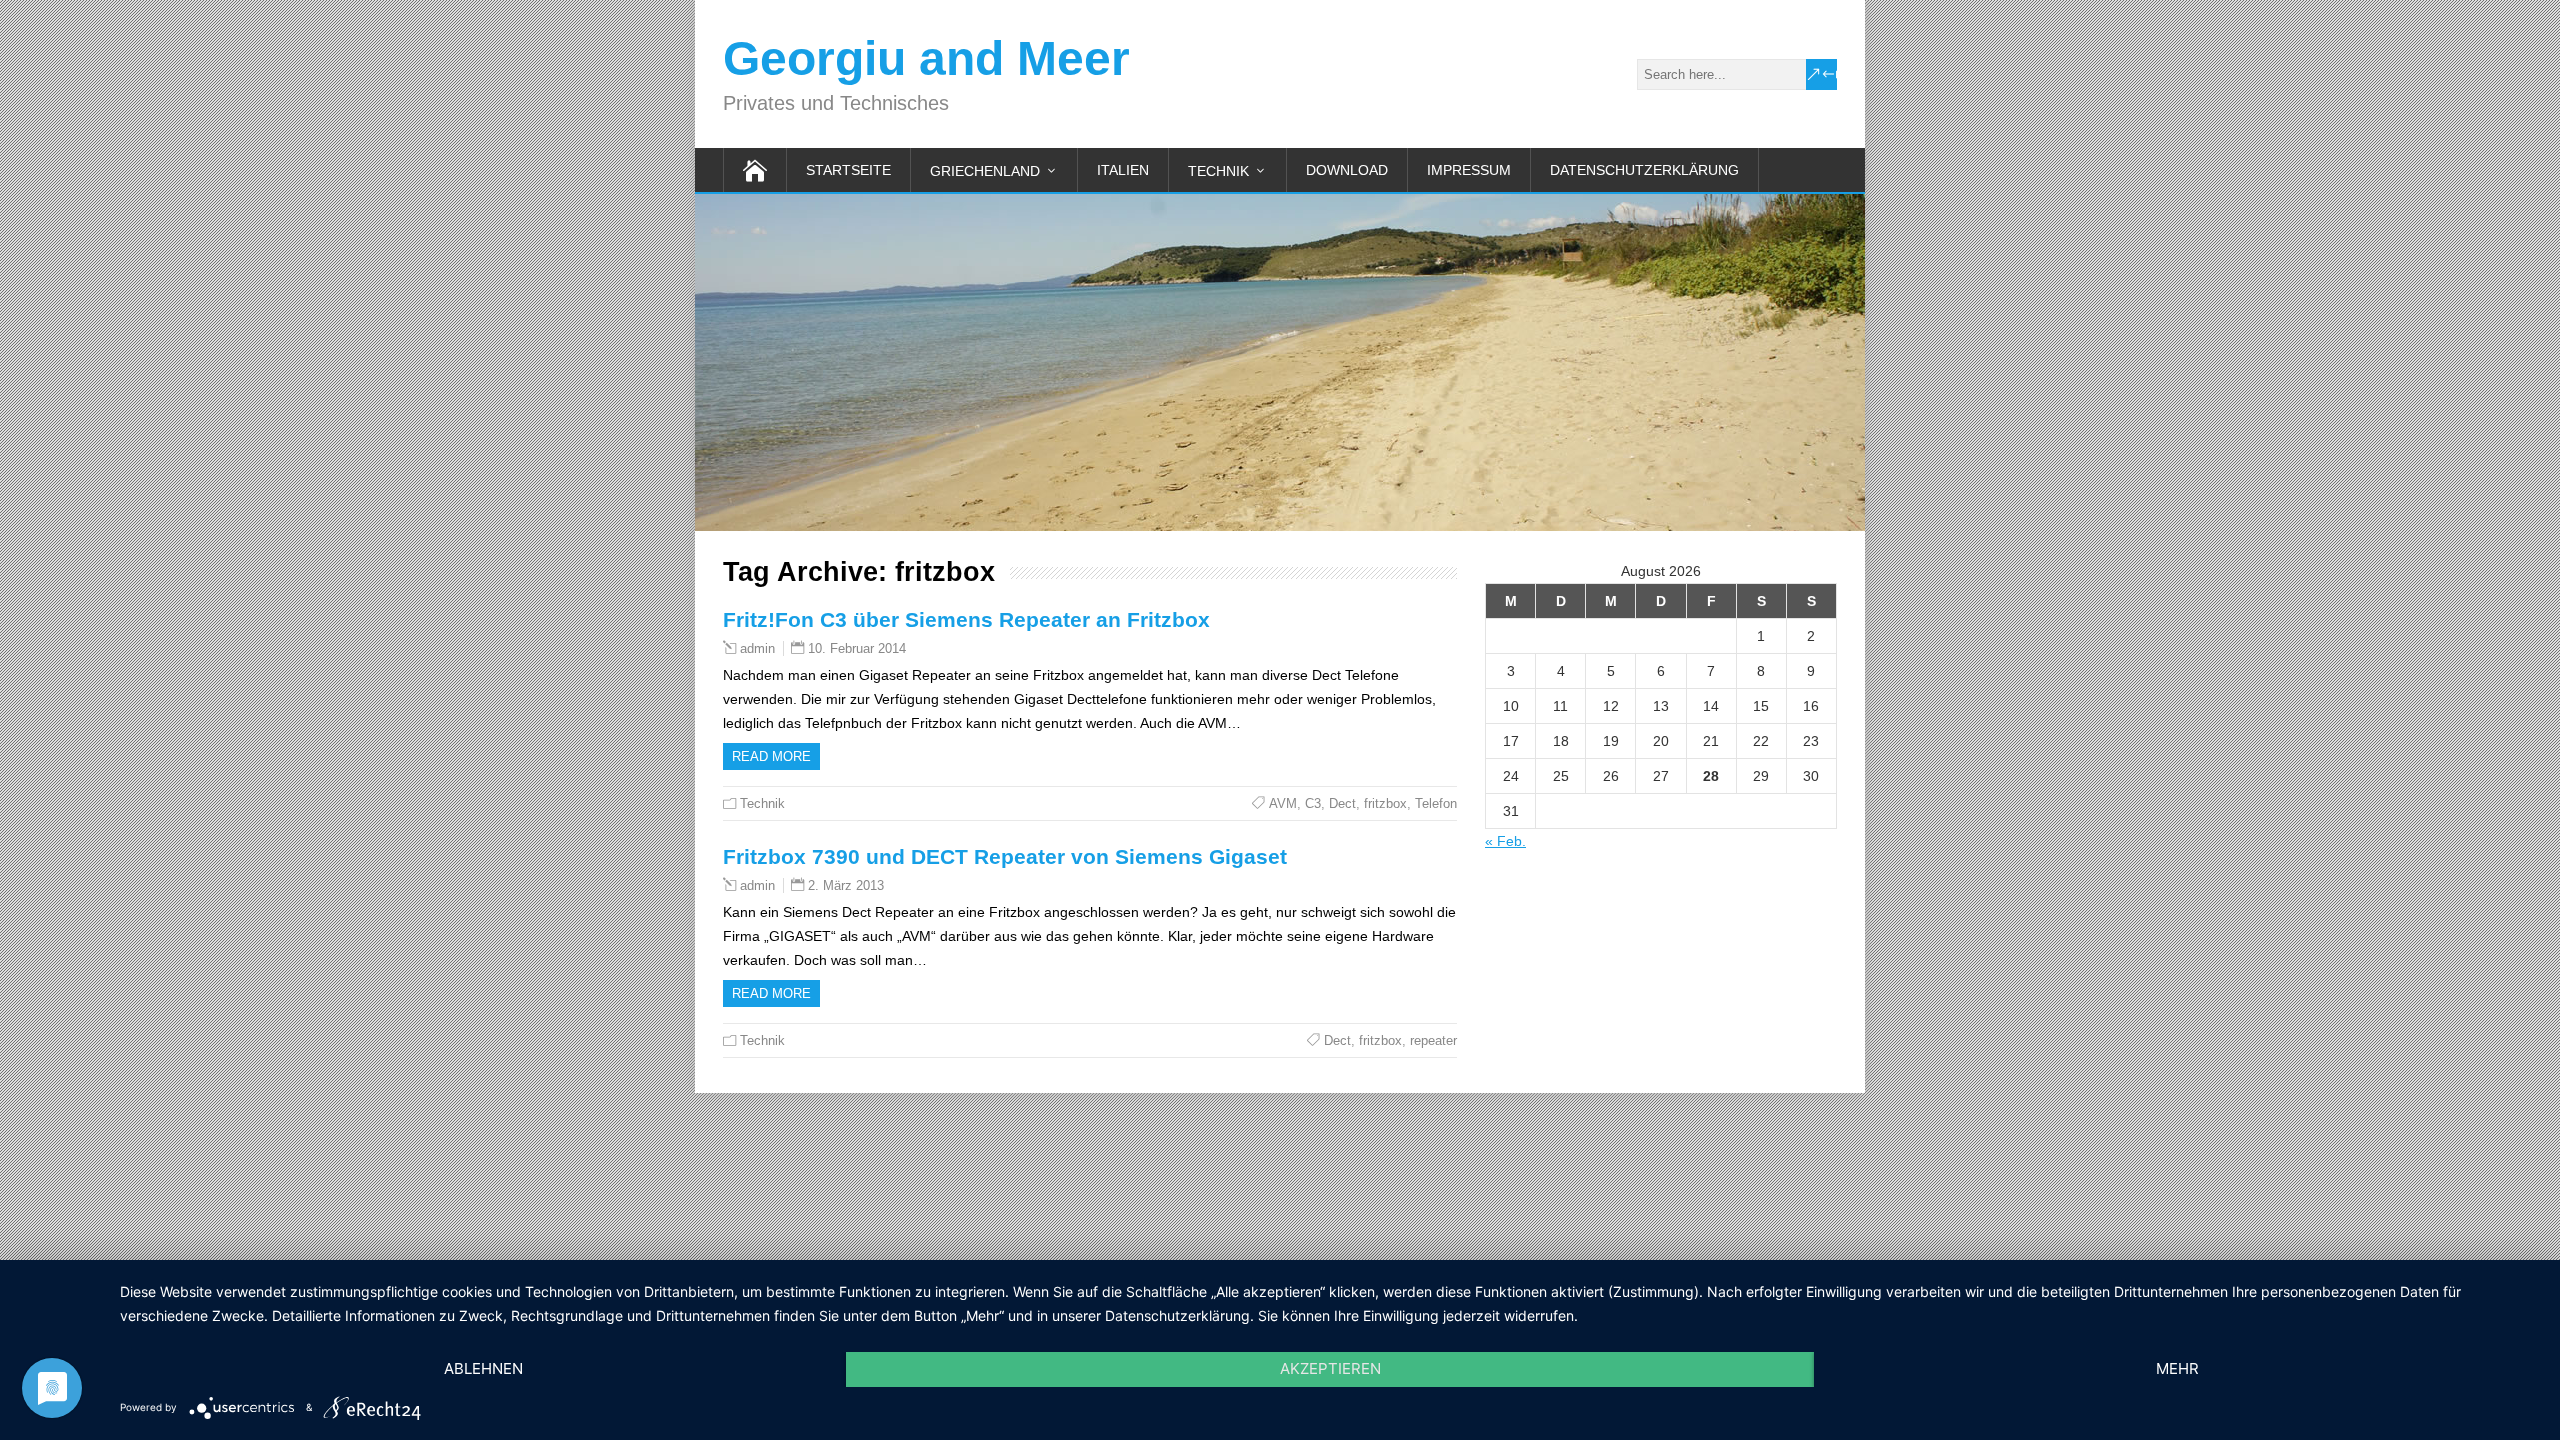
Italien (1123, 170)
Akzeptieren (1330, 1368)
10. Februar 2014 (857, 648)
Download (1347, 170)
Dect (1342, 803)
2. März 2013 (846, 885)
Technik (1218, 171)
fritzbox (1385, 803)
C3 (1313, 803)
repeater (1433, 1040)
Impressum (1469, 170)
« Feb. (1505, 841)
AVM (1283, 803)
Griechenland (985, 171)
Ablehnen (483, 1368)
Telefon (1436, 803)
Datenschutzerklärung (1644, 170)
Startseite (848, 170)
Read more (771, 756)
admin (757, 649)
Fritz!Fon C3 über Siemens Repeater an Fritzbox (966, 619)
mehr (2177, 1368)
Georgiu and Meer (926, 58)
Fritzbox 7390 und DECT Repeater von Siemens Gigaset (1005, 856)
